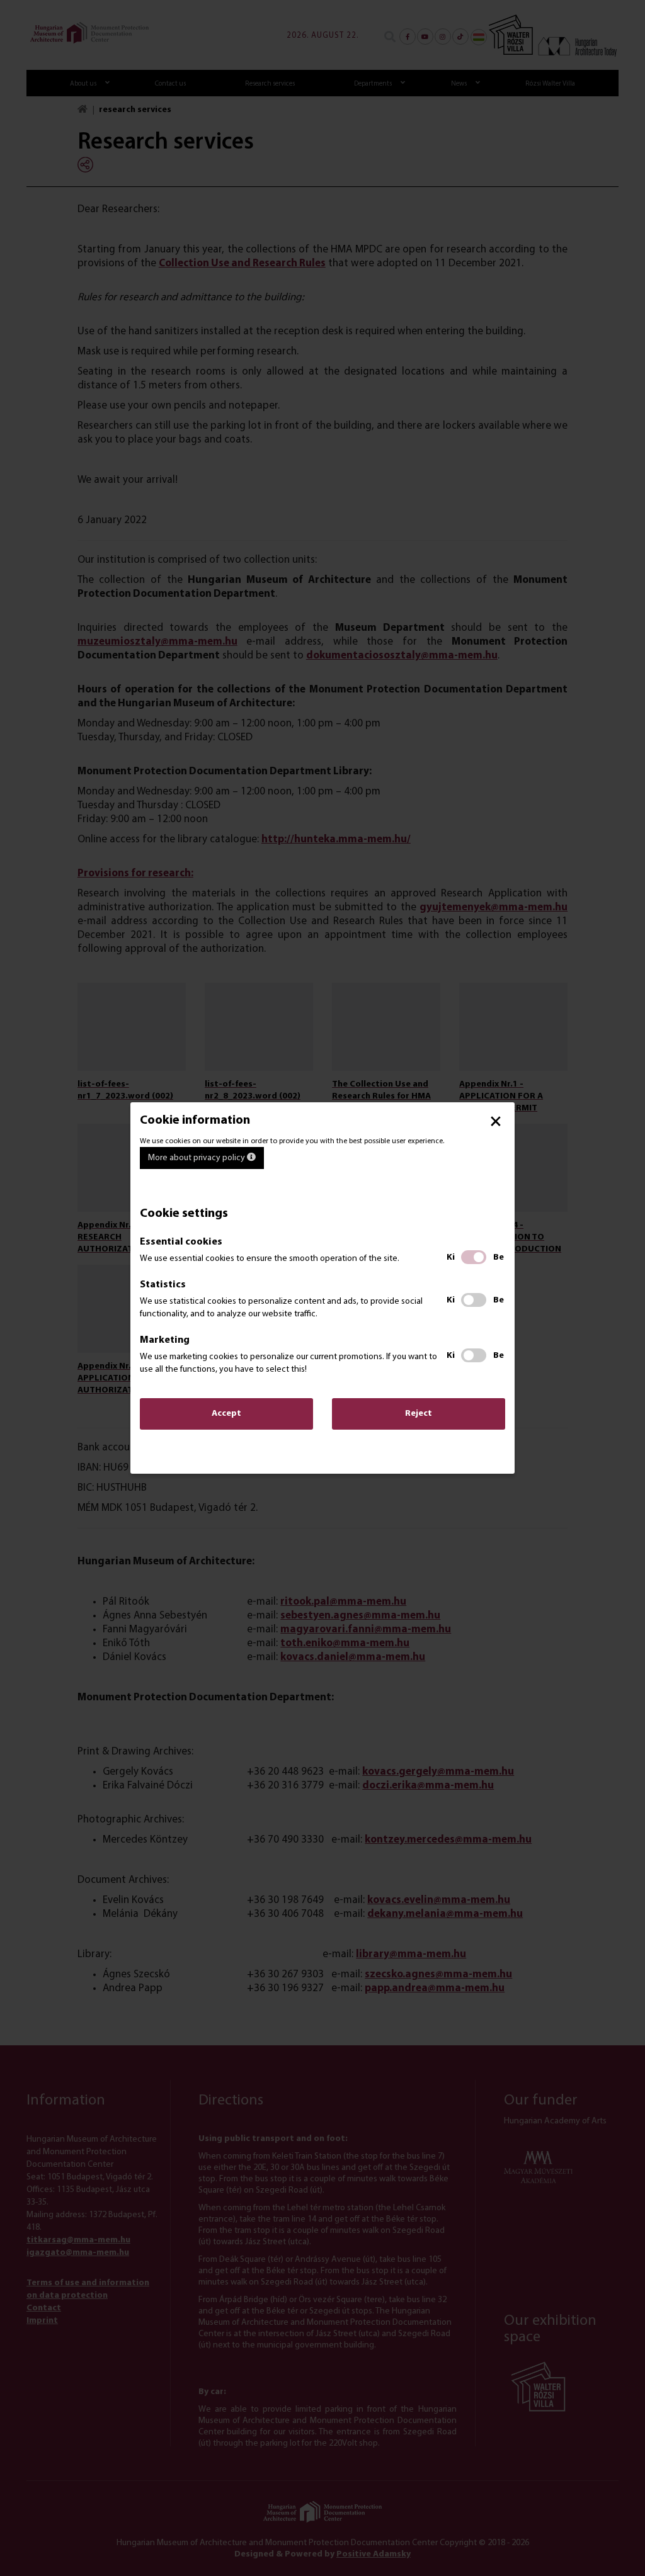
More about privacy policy (197, 1158)
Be (499, 1257)
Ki (451, 1257)
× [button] (496, 1121)
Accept (226, 1414)
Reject (419, 1414)
